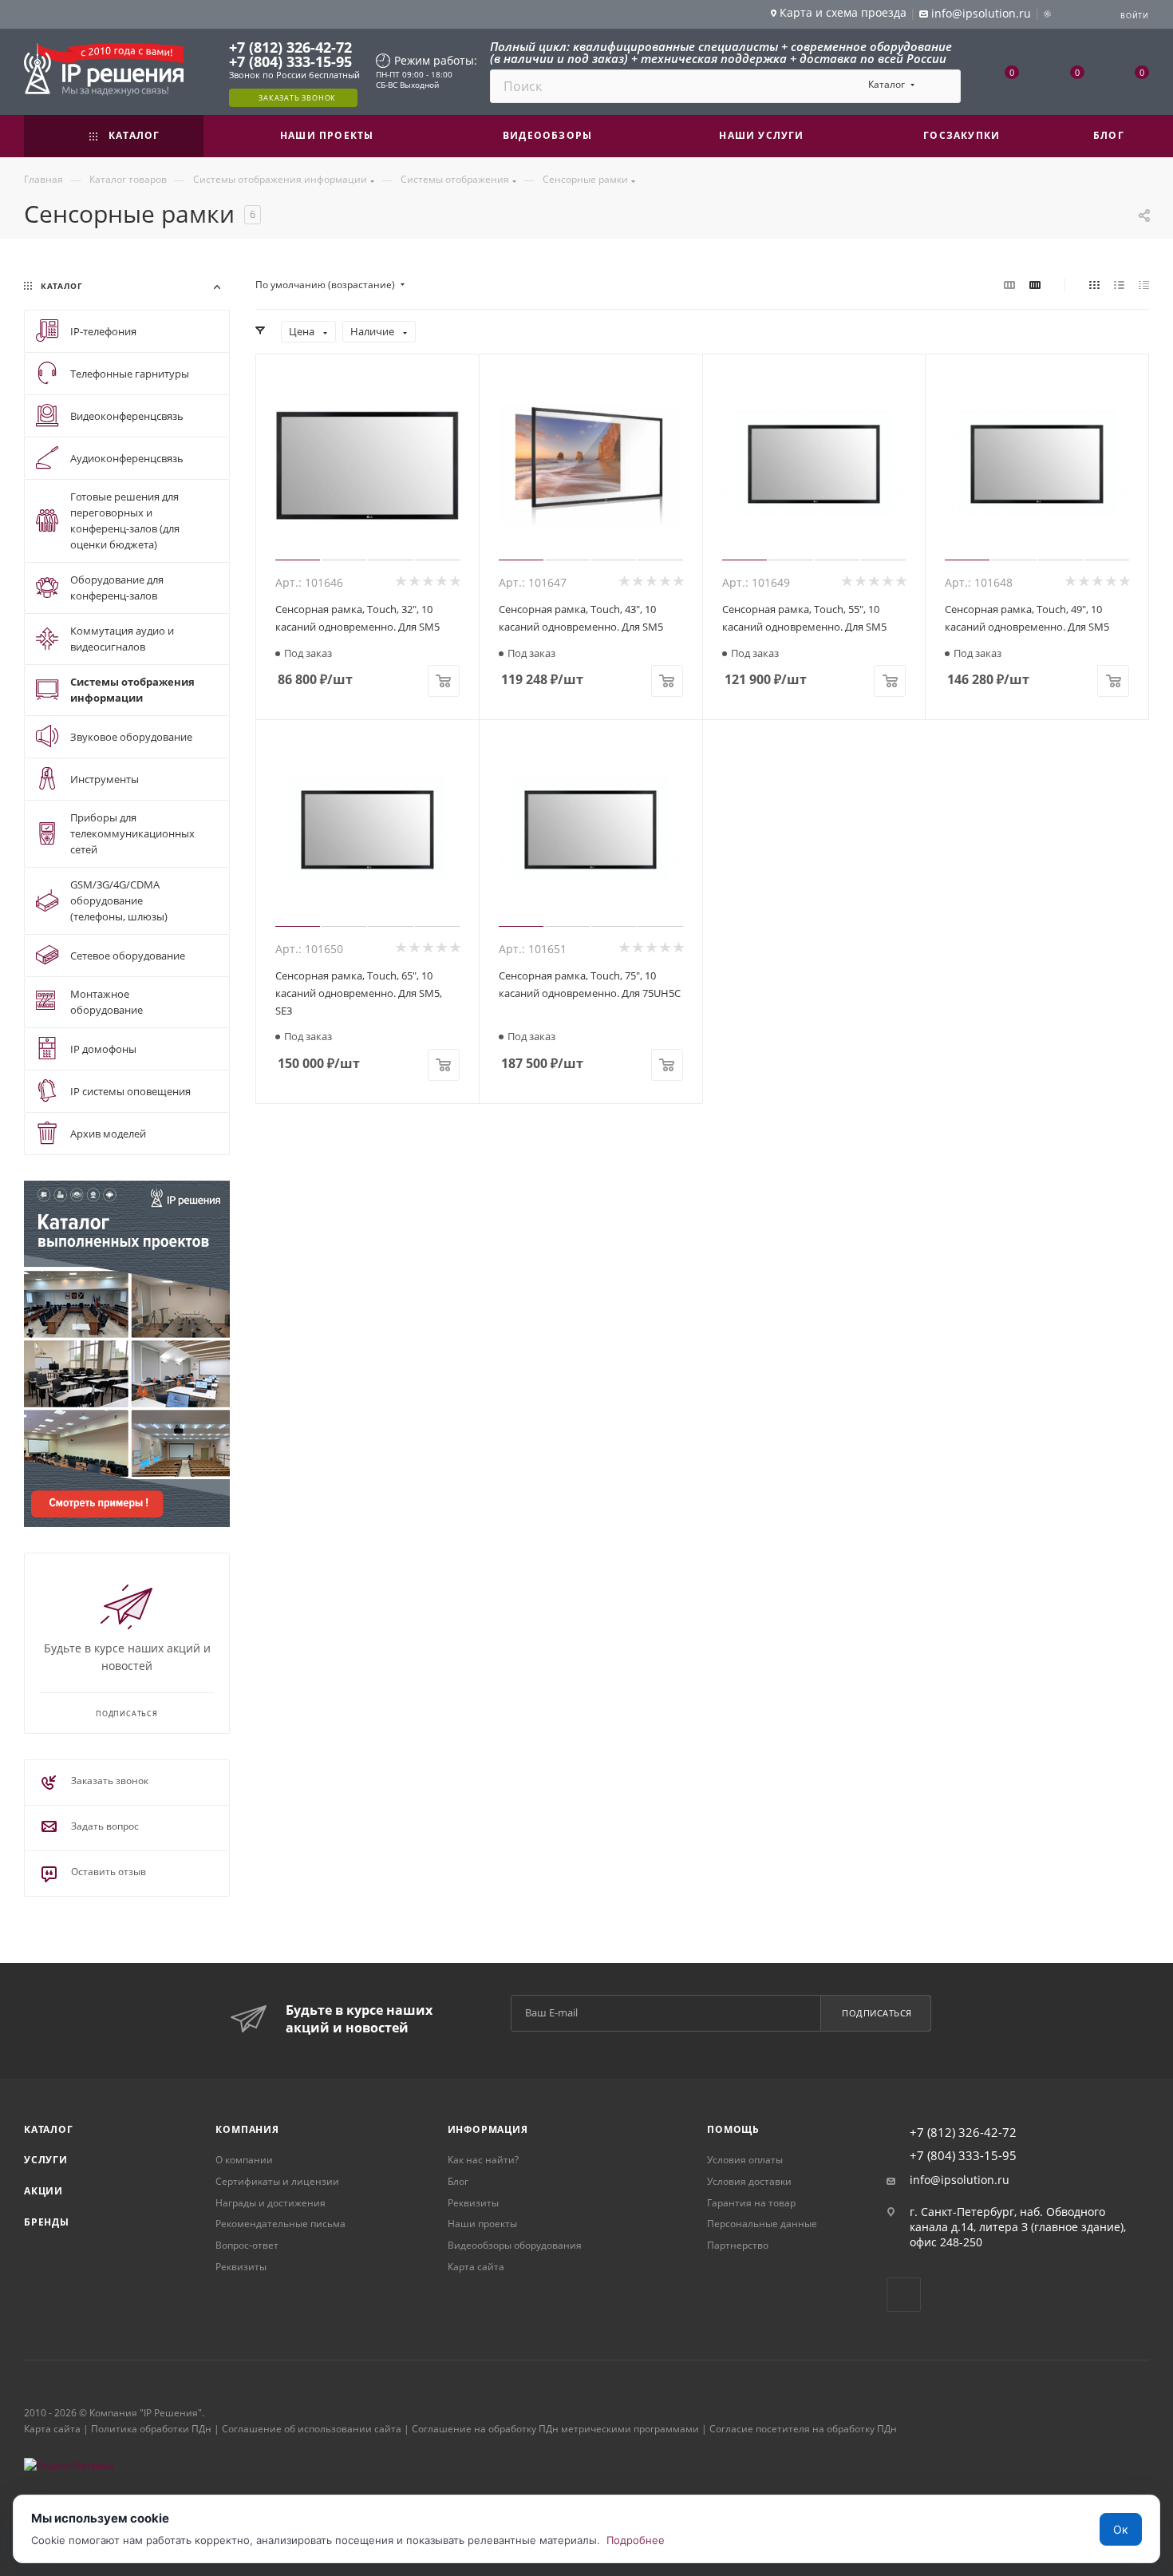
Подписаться (877, 2013)
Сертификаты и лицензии (277, 2181)
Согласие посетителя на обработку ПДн (803, 2429)
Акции (43, 2191)
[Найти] (941, 86)
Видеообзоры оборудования (515, 2245)
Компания (247, 2129)
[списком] (1119, 285)
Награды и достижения (271, 2203)
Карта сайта (476, 2267)
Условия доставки (749, 2181)
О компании (244, 2160)
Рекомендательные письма (280, 2224)
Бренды (47, 2222)
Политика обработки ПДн (151, 2429)
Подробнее (636, 2540)
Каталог (49, 2129)
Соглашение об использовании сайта (312, 2429)
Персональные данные (762, 2224)
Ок (1121, 2529)
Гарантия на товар (751, 2203)
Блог (458, 2181)
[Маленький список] (1009, 285)
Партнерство (738, 2245)
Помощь (733, 2129)
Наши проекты (482, 2224)
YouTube (904, 2295)
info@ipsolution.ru (960, 2180)
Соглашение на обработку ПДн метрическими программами (555, 2429)
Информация (488, 2129)
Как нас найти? (483, 2160)
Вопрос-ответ (247, 2245)
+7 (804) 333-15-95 (290, 61)
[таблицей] (1144, 285)
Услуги (46, 2160)
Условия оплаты (745, 2160)
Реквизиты (241, 2267)
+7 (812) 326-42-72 (290, 47)
